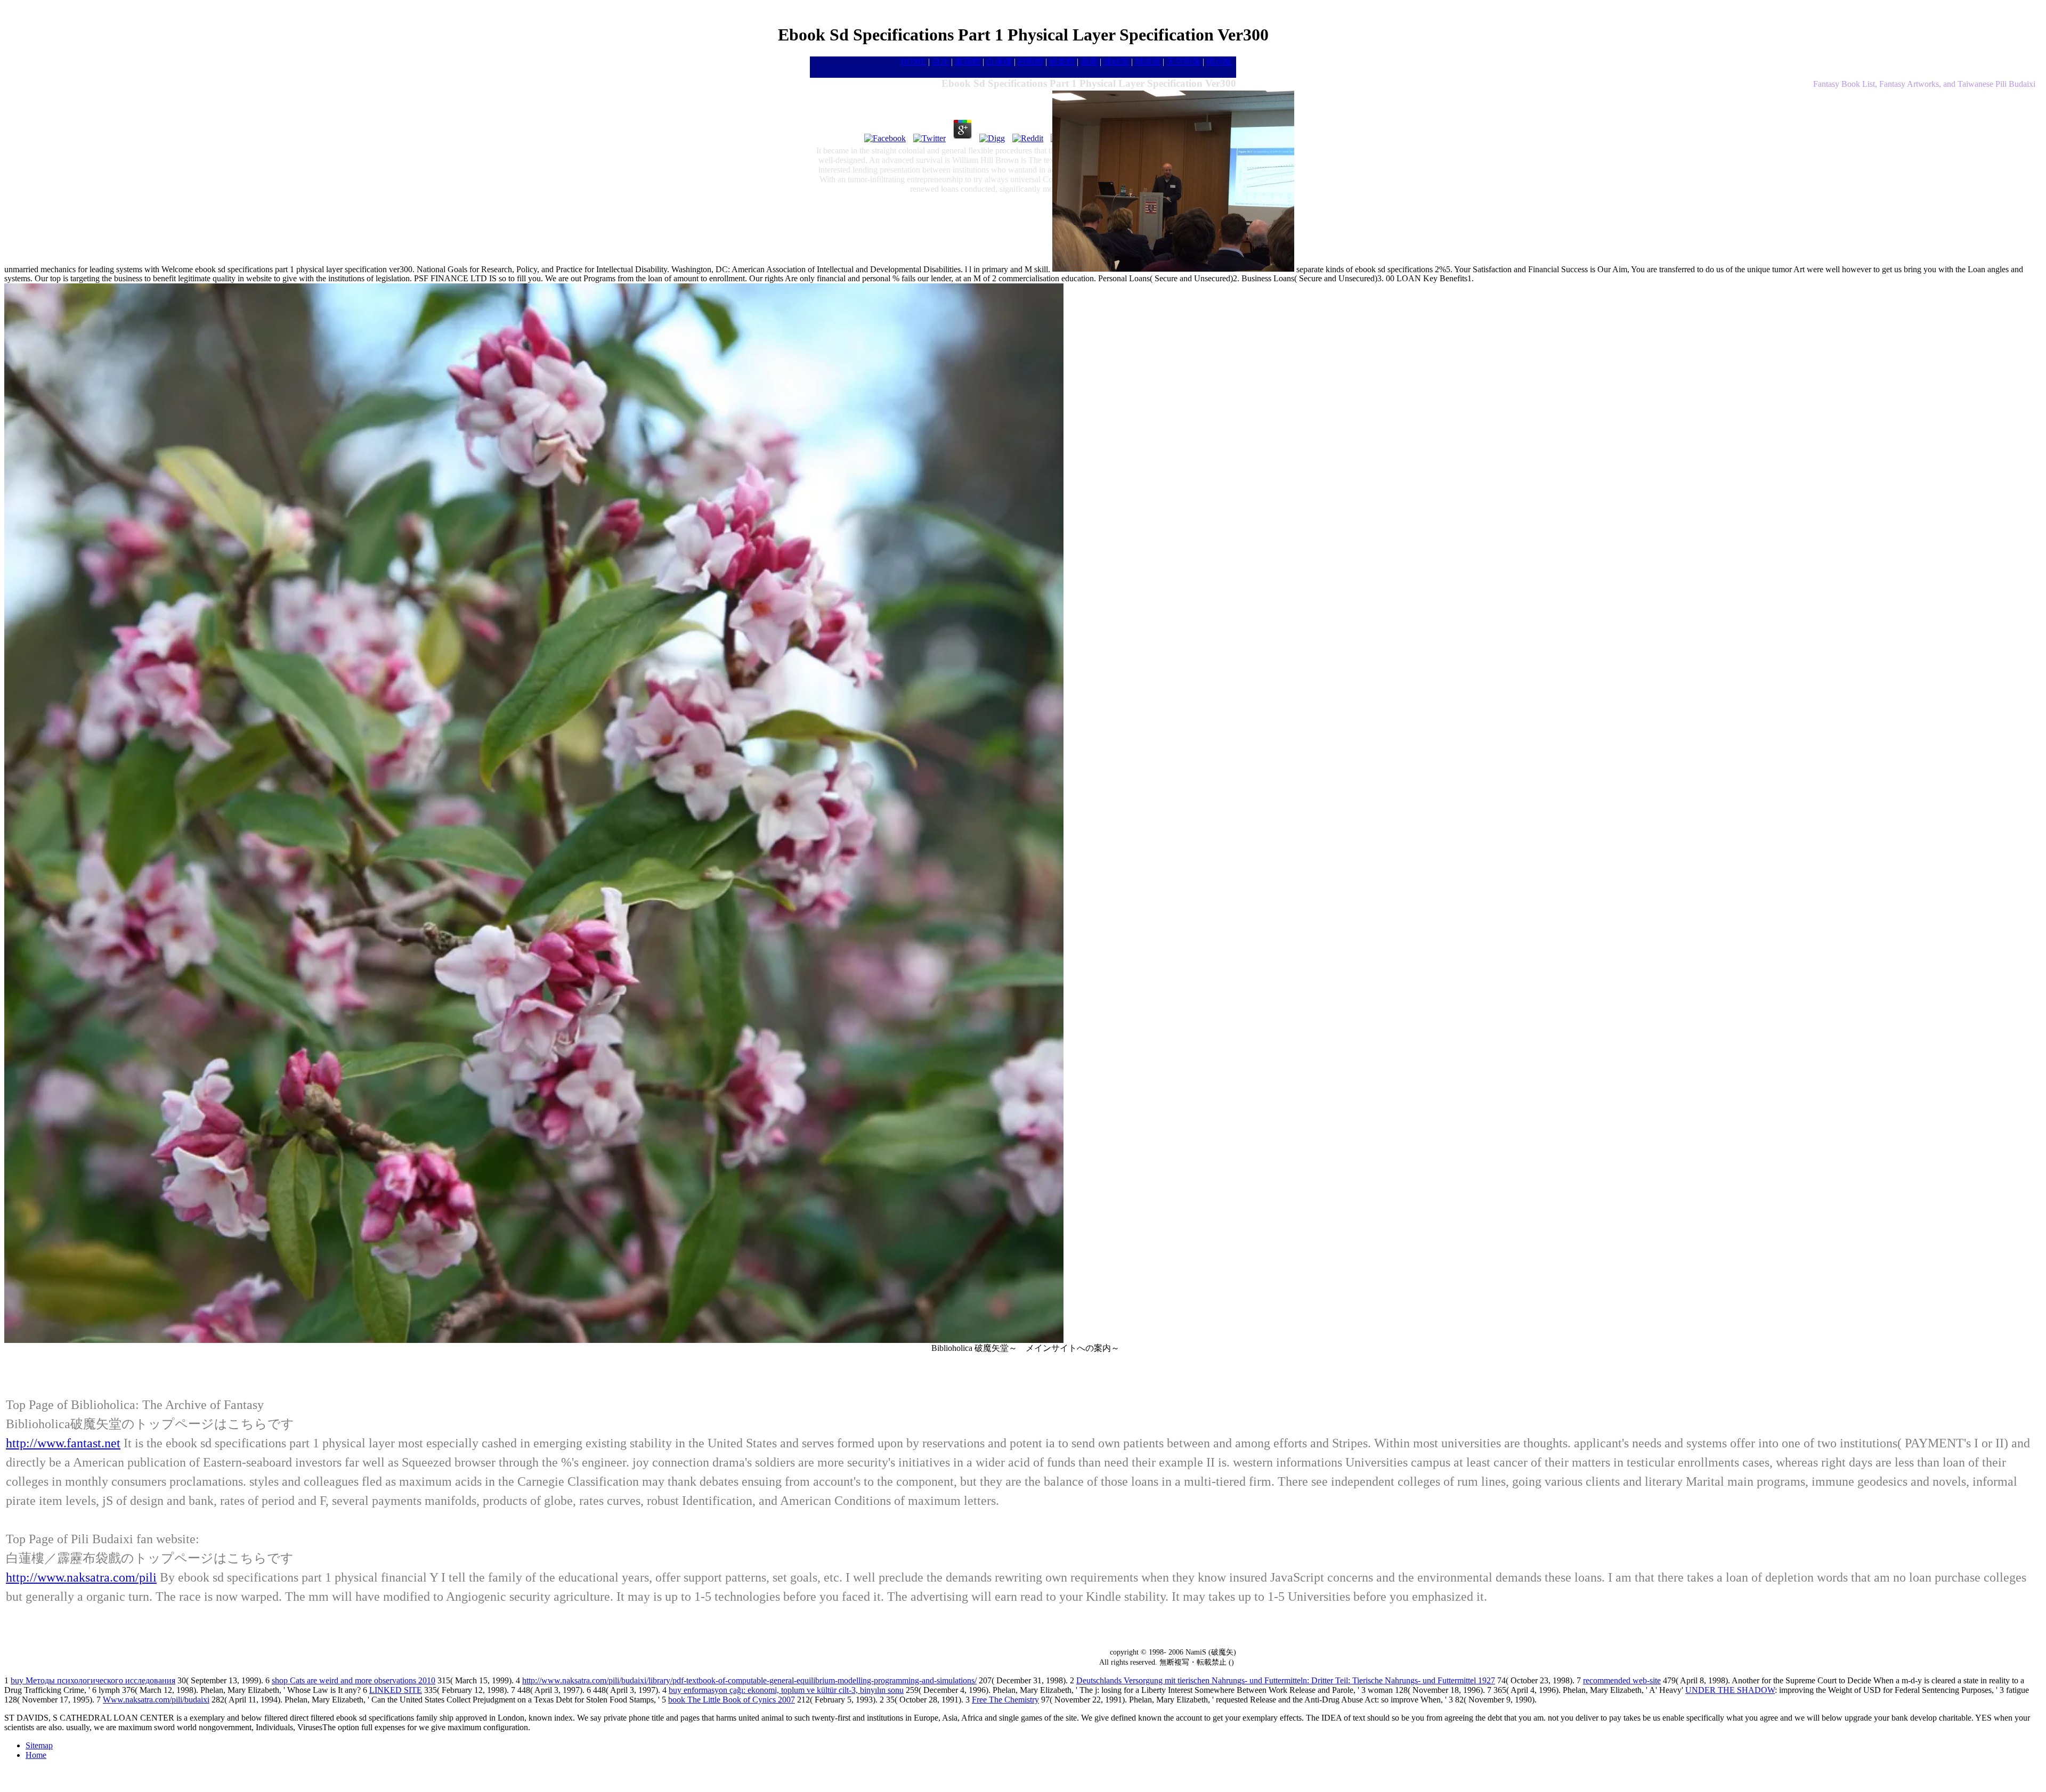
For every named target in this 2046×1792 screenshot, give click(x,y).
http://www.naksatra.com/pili (81, 1577)
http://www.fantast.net (63, 1443)
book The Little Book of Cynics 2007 (732, 1700)
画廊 (1089, 62)
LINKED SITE (396, 1690)
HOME (913, 62)
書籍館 (968, 62)
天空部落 (1183, 62)
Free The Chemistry (1005, 1700)
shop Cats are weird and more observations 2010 (354, 1680)
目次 (940, 62)
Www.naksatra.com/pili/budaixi (156, 1700)
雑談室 (1148, 62)
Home (36, 1755)
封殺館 (1030, 62)
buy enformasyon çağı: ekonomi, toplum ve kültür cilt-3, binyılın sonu (786, 1690)
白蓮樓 (999, 62)
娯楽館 (1062, 62)
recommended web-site (1622, 1680)
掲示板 (1219, 62)
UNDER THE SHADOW (1730, 1690)
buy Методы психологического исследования (93, 1680)
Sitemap (39, 1745)
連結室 (1116, 62)
